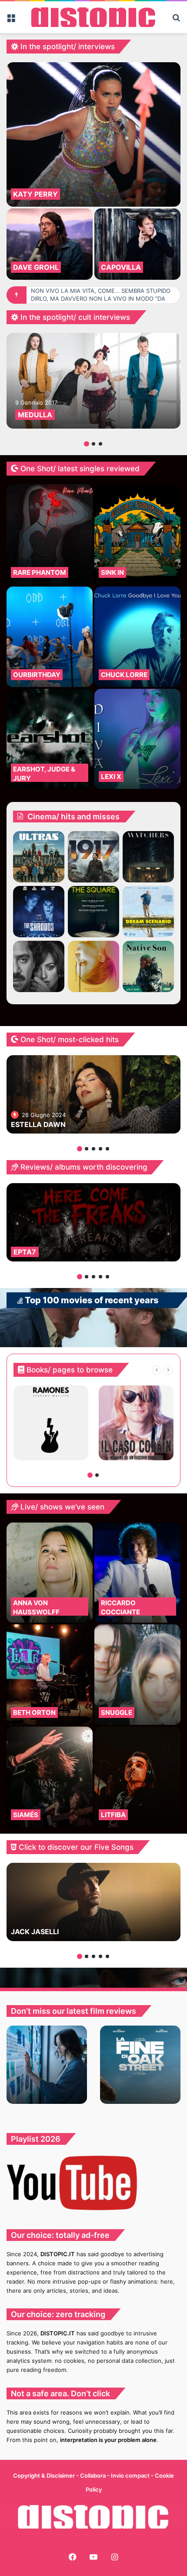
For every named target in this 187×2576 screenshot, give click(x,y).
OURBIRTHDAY (37, 675)
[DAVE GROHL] (50, 244)
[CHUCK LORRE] (137, 637)
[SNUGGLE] (137, 1675)
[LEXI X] (137, 739)
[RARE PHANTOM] (50, 535)
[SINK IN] (137, 535)
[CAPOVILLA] (137, 244)
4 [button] (100, 1149)
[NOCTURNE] (93, 966)
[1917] (93, 857)
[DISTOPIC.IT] (93, 17)
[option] (93, 171)
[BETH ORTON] (50, 1675)
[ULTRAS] (39, 857)
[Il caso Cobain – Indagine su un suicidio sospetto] (136, 1423)
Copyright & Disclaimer (44, 2475)
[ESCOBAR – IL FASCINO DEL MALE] (39, 966)
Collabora (93, 2475)
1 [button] (87, 444)
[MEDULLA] (93, 381)
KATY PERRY (35, 194)
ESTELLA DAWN (38, 1124)
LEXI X (111, 776)
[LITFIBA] (137, 1777)
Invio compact (131, 2475)
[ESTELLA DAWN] (93, 1094)
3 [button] (100, 444)
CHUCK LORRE (124, 675)
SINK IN (112, 572)
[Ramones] (51, 1423)
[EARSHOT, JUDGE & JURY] (50, 739)
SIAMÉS (26, 1815)
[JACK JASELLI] (93, 1902)
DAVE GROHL (36, 267)
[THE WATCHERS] (148, 857)
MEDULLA (35, 415)
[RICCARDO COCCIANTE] (137, 1573)
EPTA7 (25, 1252)
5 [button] (107, 1149)
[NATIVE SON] (148, 966)
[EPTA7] (93, 1222)
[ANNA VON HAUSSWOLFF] (50, 1573)
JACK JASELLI (35, 1932)
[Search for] (176, 21)
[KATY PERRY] (93, 134)
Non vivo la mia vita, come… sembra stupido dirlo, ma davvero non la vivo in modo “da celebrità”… (101, 299)
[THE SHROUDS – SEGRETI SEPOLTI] (39, 912)
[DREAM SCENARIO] (148, 912)
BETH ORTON (34, 1712)
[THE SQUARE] (93, 912)
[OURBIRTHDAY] (50, 637)
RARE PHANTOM (40, 572)
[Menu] (11, 21)
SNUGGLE (117, 1712)
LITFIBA (113, 1815)
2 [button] (93, 444)
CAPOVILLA (121, 267)
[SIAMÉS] (50, 1777)
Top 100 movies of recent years (91, 1300)
